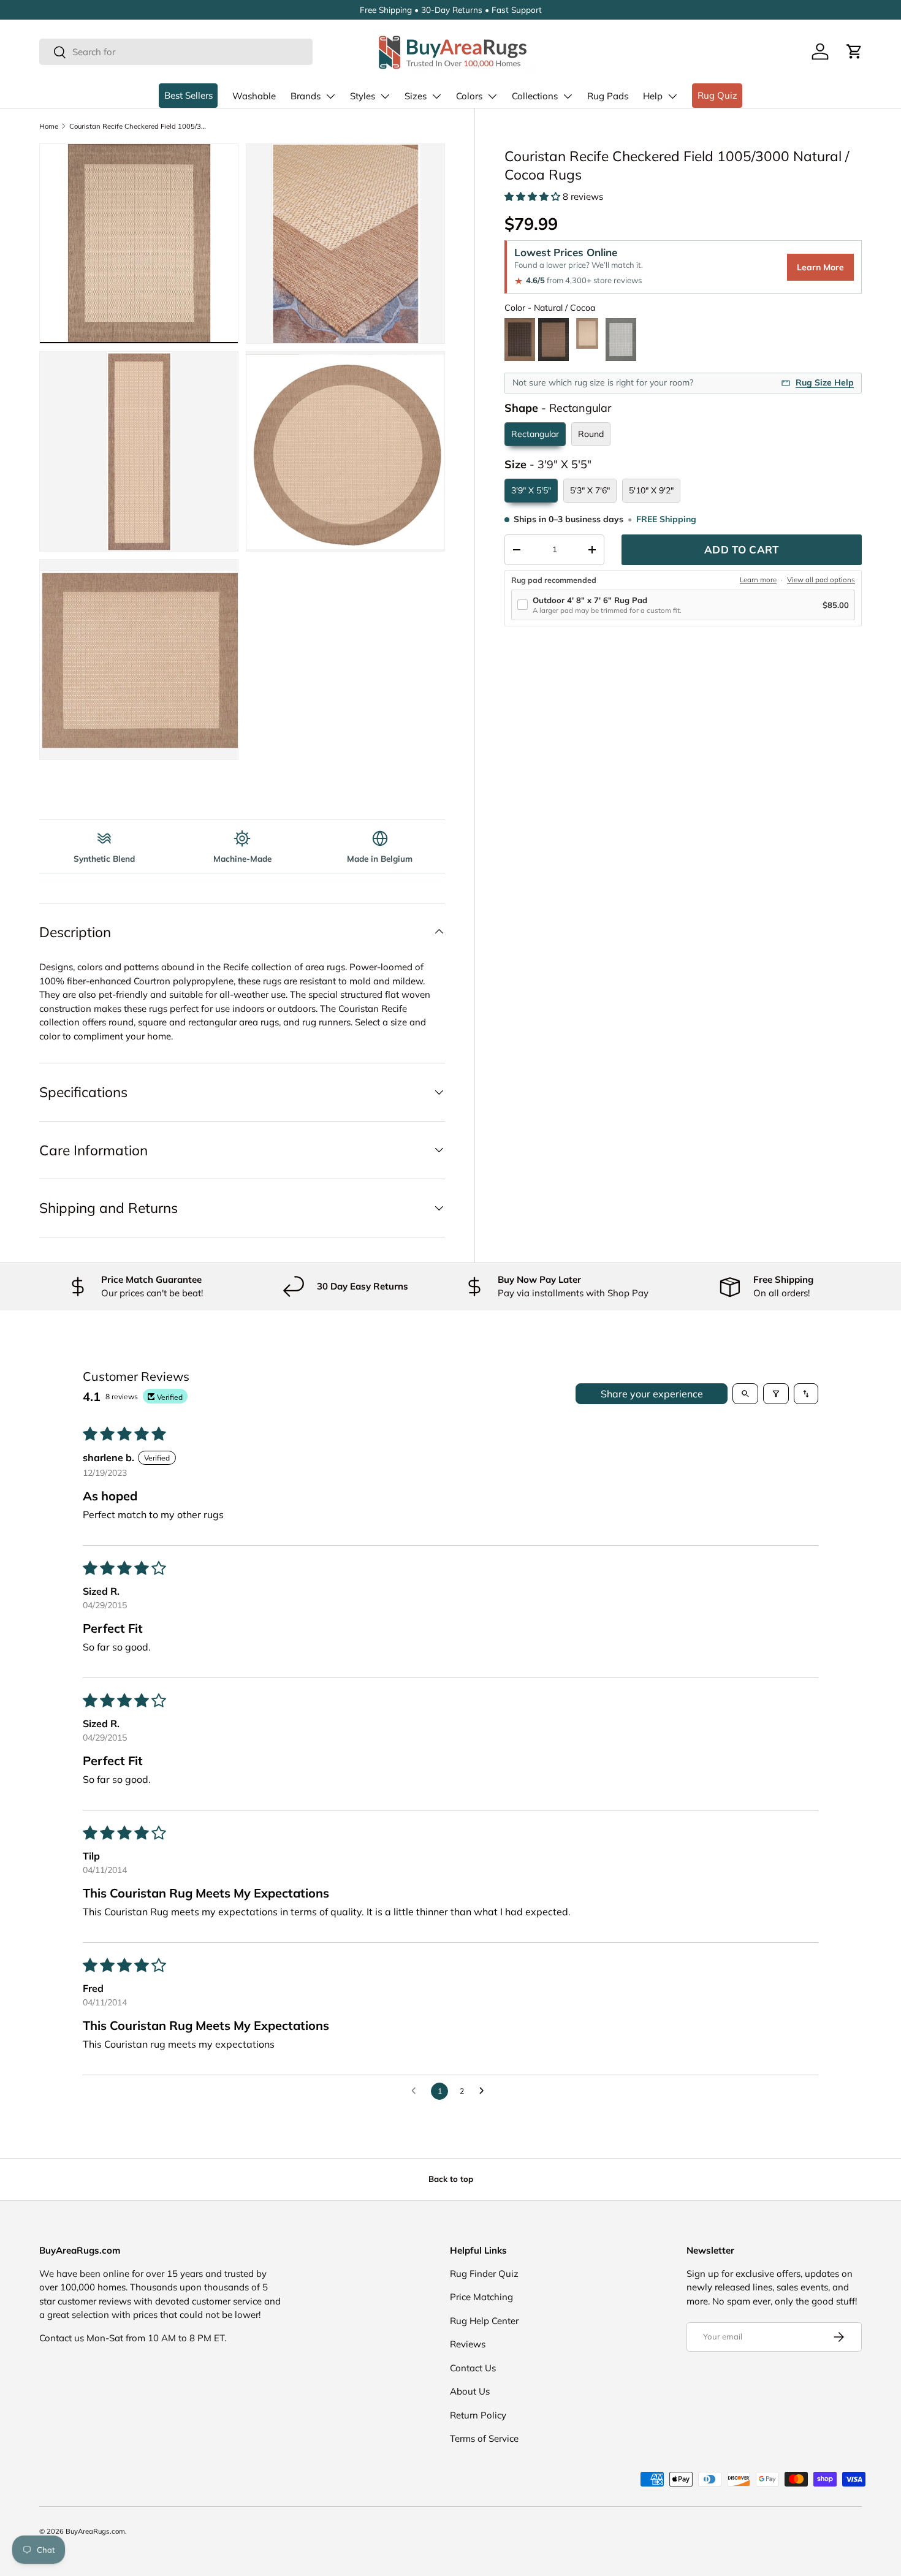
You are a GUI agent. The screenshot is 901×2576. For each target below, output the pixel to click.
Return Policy (478, 2415)
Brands (306, 96)
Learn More (820, 267)
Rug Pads (608, 96)
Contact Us (473, 2368)
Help (653, 96)
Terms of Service (484, 2438)
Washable (254, 96)
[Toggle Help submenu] (672, 96)
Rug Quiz (717, 95)
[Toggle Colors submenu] (492, 96)
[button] (854, 51)
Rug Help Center (484, 2321)
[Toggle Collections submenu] (568, 96)
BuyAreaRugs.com (95, 2531)
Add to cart (742, 549)
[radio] (520, 340)
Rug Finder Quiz (484, 2274)
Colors (469, 96)
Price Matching (481, 2297)
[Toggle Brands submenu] (330, 96)
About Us (470, 2391)
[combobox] (176, 52)
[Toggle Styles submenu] (385, 96)
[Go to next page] (485, 2091)
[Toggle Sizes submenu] (436, 96)
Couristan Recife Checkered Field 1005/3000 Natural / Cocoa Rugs (138, 126)
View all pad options (821, 580)
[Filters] (776, 1394)
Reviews (468, 2344)
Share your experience (652, 1394)
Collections (535, 96)
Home (49, 126)
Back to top (451, 2179)
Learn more (758, 580)
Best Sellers (188, 95)
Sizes (416, 96)
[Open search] (745, 1394)
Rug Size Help (825, 382)
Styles (363, 96)
